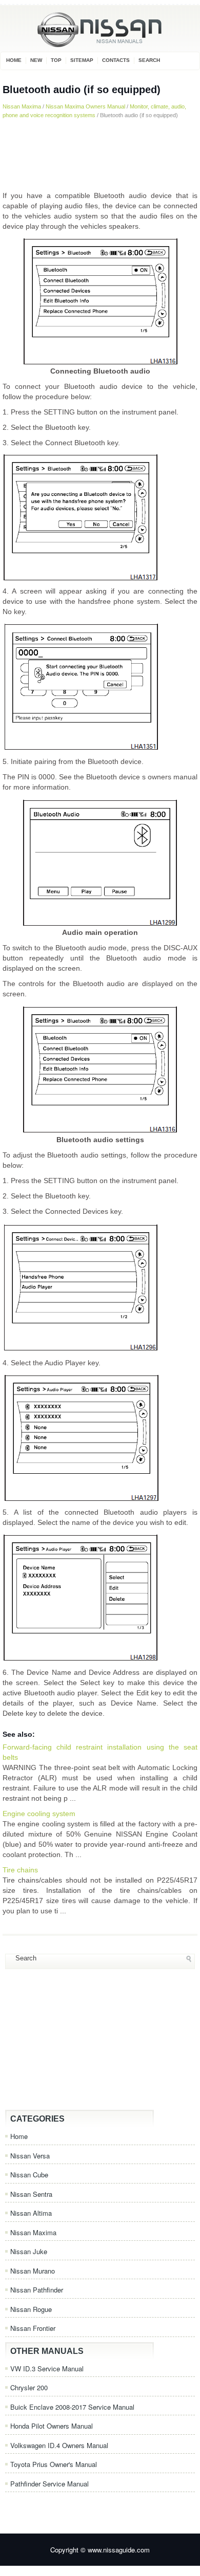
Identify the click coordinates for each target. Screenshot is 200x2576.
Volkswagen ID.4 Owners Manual (59, 2445)
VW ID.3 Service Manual (47, 2368)
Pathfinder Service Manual (49, 2484)
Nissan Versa (30, 2156)
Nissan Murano (33, 2271)
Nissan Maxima (22, 106)
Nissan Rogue (31, 2309)
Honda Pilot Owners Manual (52, 2426)
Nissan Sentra (31, 2194)
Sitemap (82, 60)
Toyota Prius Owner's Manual (54, 2464)
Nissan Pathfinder (37, 2290)
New (36, 60)
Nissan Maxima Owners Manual (85, 106)
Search (149, 60)
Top (56, 60)
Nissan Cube (29, 2175)
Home (14, 60)
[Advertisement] (100, 155)
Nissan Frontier (33, 2328)
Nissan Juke (29, 2251)
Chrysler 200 (29, 2387)
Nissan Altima (31, 2213)
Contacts (116, 60)
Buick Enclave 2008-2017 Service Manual (72, 2407)
